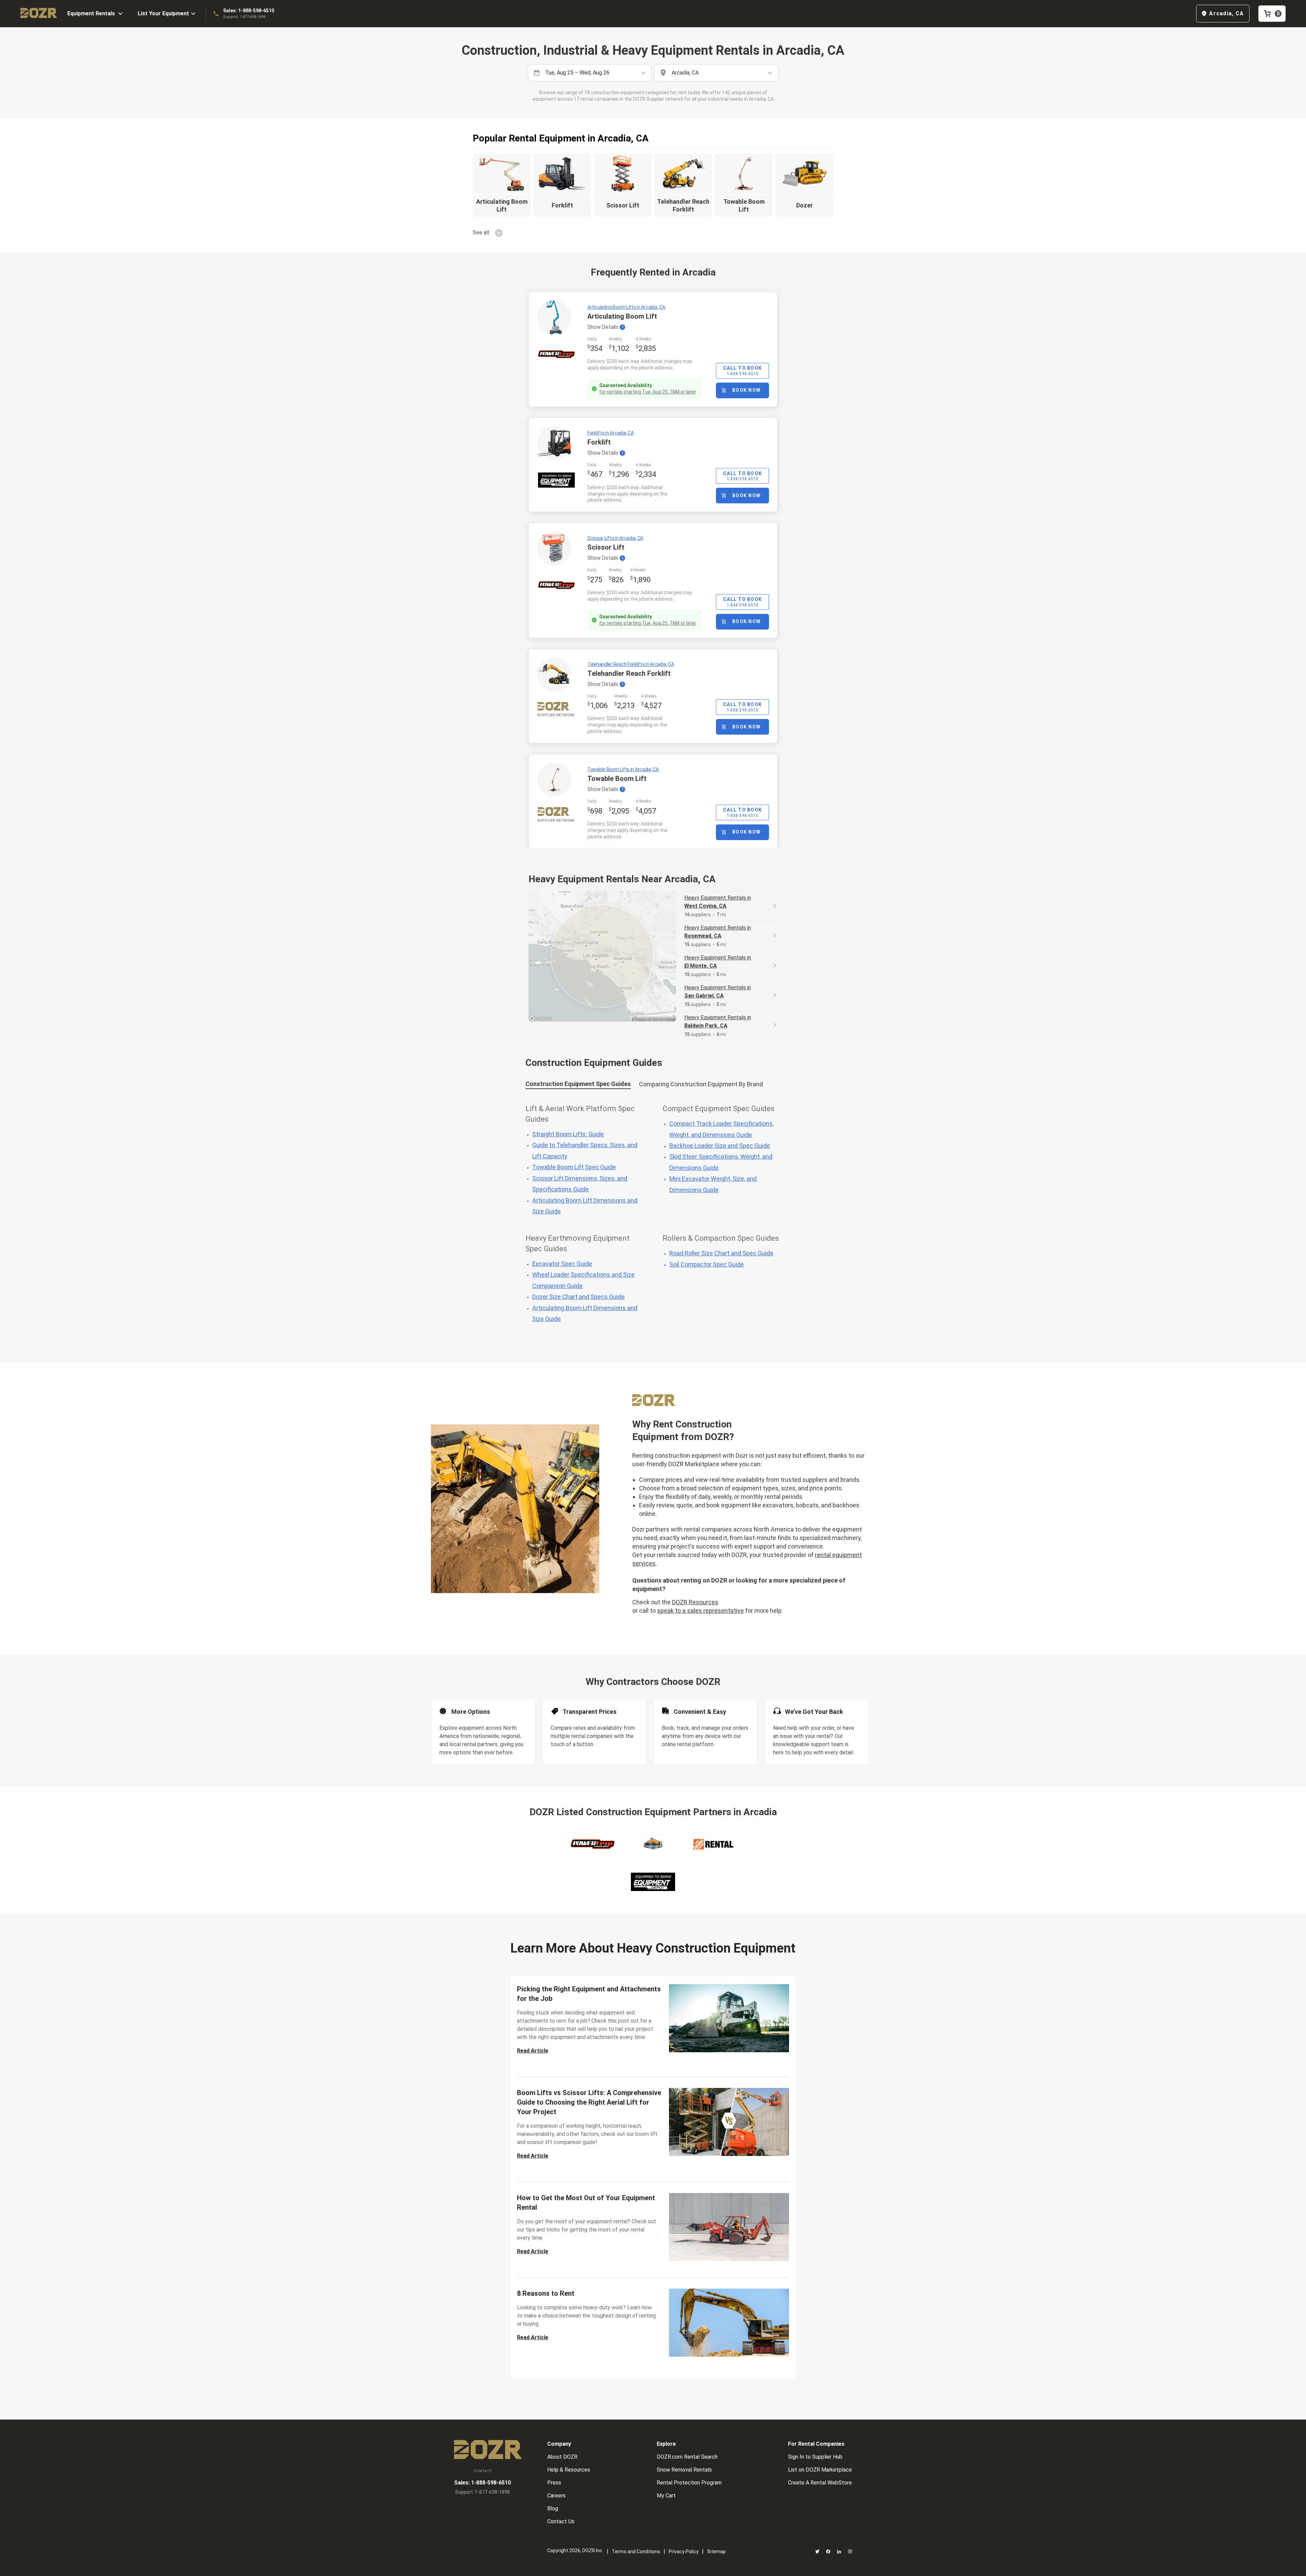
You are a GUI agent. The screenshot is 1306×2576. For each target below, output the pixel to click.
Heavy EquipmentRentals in (718, 902)
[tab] (578, 1085)
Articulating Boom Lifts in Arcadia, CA (626, 307)
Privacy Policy (684, 2552)
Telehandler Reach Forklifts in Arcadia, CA (631, 664)
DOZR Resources (695, 1602)
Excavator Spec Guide (562, 1264)
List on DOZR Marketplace (820, 2470)
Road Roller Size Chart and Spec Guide (721, 1253)
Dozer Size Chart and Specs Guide (579, 1297)
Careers (556, 2496)
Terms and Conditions (636, 2552)
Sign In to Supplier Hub (815, 2457)
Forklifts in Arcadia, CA (610, 433)
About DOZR (562, 2457)
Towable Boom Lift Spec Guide (574, 1167)
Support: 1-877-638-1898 (244, 17)
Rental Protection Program (689, 2483)
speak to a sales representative (700, 1611)
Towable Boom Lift (617, 779)
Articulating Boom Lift (622, 316)
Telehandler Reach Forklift (629, 673)
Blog (553, 2508)
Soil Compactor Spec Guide (707, 1264)
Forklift (599, 442)
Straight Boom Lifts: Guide (568, 1134)
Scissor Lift (606, 547)
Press (554, 2483)
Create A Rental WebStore (820, 2483)
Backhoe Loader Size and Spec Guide (720, 1146)
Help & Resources (569, 2470)
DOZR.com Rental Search (687, 2457)
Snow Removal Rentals (684, 2470)
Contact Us (561, 2521)
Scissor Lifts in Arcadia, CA (615, 538)
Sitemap (716, 2552)
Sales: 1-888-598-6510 (249, 11)
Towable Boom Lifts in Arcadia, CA (623, 769)
